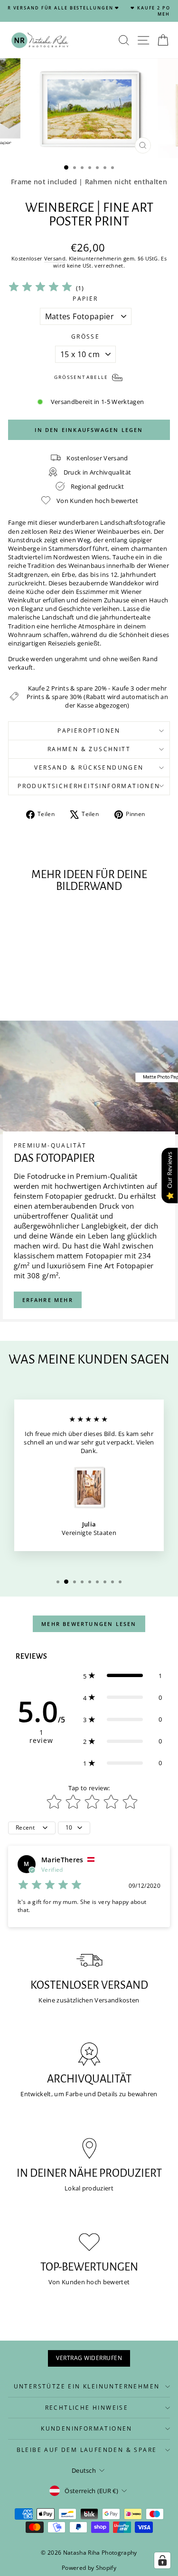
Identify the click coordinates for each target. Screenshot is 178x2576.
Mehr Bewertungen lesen (89, 1624)
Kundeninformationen (87, 2428)
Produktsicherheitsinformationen (89, 786)
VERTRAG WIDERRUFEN (89, 2358)
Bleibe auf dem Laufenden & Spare (87, 2450)
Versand (55, 258)
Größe (85, 337)
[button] (122, 1676)
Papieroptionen (89, 731)
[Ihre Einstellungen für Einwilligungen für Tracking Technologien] (162, 2560)
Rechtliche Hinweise (87, 2408)
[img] (40, 288)
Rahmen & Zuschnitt (89, 749)
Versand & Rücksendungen (89, 767)
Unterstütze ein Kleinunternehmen (87, 2386)
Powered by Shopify (89, 2568)
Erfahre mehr (48, 1300)
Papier (85, 299)
